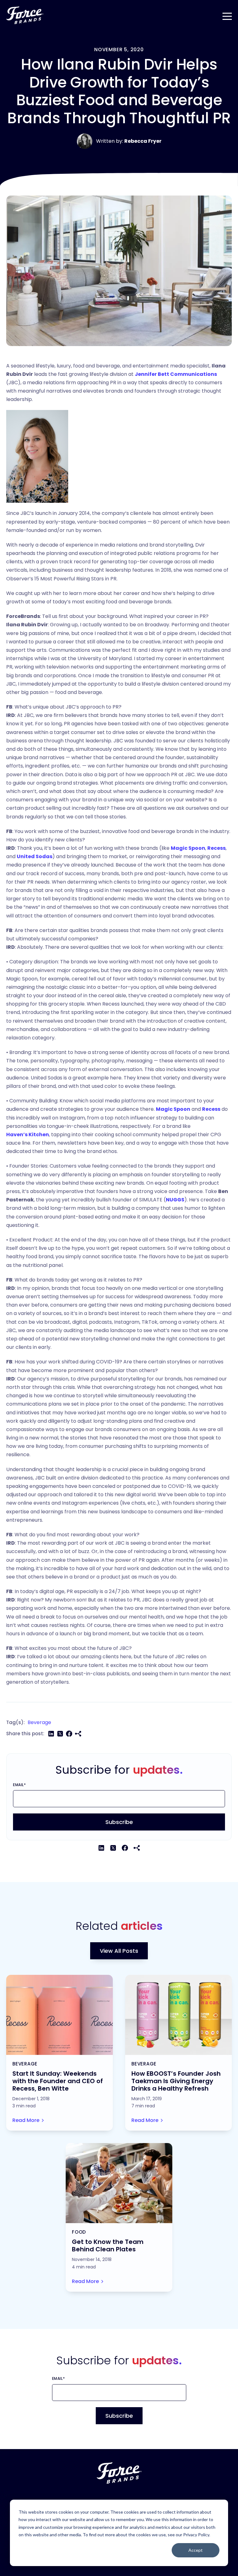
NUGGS (175, 1200)
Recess (216, 848)
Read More (26, 2120)
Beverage (39, 1722)
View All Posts (119, 1951)
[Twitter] (60, 1734)
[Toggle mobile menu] (227, 15)
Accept (196, 2550)
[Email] (78, 1734)
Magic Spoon (188, 848)
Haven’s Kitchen (28, 1135)
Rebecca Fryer (143, 141)
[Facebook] (69, 1734)
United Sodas (35, 856)
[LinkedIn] (51, 1734)
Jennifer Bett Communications (176, 374)
